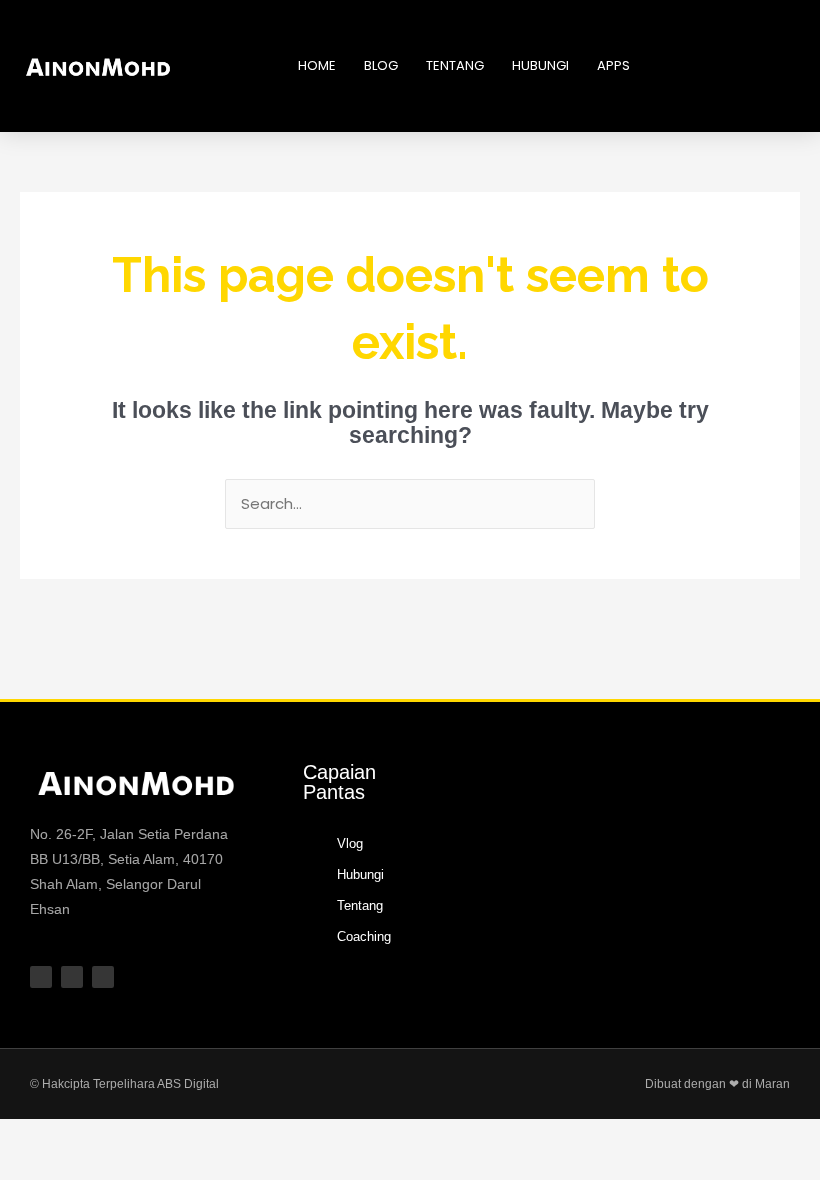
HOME (317, 65)
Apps (613, 65)
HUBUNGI (540, 65)
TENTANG (455, 65)
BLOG (381, 65)
